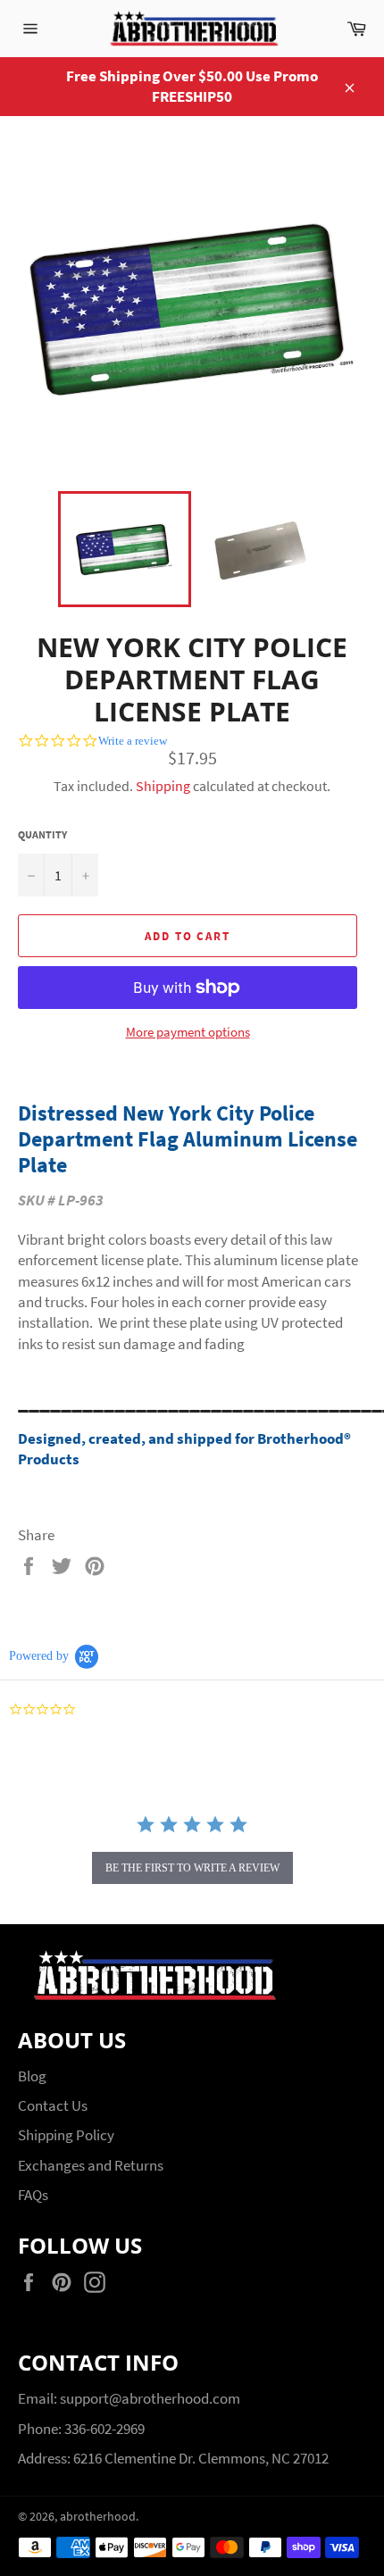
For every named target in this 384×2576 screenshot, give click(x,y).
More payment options (188, 1032)
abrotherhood (98, 2517)
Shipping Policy (66, 2135)
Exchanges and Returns (91, 2165)
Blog (32, 2076)
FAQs (33, 2195)
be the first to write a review (192, 1868)
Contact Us (53, 2105)
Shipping (163, 786)
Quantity (42, 834)
